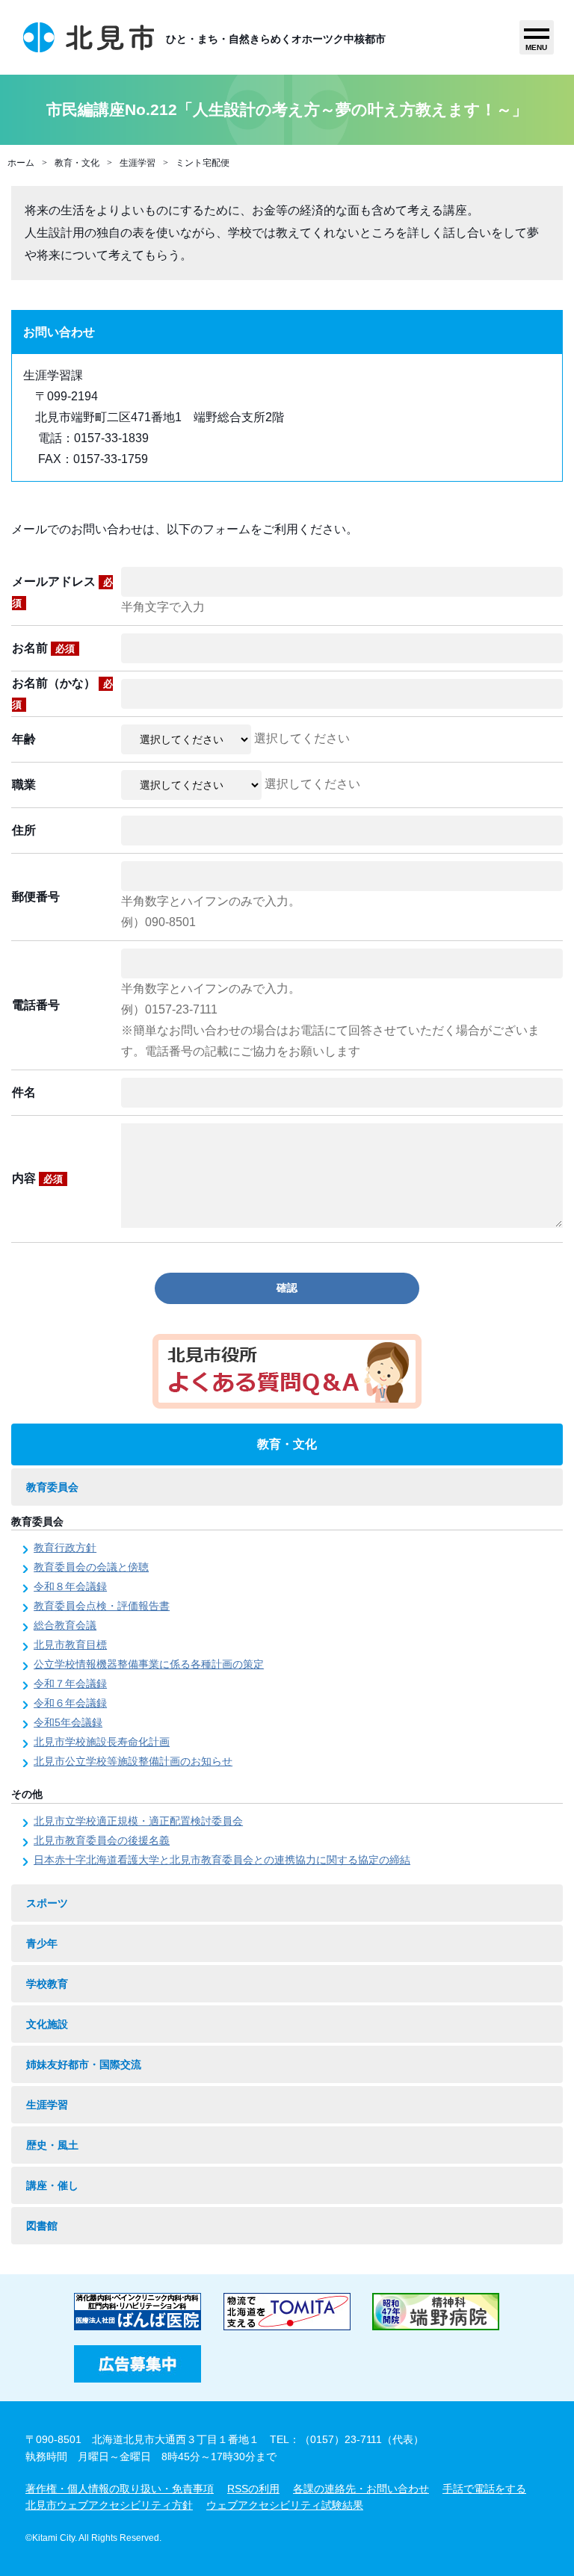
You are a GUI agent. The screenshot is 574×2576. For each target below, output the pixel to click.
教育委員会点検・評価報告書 (102, 1606)
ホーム (21, 163)
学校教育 (47, 1984)
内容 (37, 1178)
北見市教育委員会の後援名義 (102, 1840)
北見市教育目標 (70, 1645)
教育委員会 (52, 1487)
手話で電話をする (484, 2489)
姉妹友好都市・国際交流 (84, 2064)
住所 (24, 830)
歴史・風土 (52, 2145)
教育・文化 (77, 163)
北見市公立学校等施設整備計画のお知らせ (133, 1761)
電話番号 (36, 1005)
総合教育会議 (65, 1625)
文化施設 (47, 2024)
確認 (287, 1288)
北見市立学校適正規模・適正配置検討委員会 (138, 1821)
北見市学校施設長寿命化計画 (102, 1742)
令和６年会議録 (70, 1703)
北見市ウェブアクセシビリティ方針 (109, 2505)
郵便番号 (36, 897)
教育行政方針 (65, 1548)
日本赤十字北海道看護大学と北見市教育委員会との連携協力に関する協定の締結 (222, 1860)
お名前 (43, 648)
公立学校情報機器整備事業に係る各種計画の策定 (149, 1664)
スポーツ (47, 1903)
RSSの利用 (253, 2489)
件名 (24, 1092)
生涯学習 (138, 163)
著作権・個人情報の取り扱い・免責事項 (120, 2489)
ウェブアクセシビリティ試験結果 (285, 2505)
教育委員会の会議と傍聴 (91, 1567)
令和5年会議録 (68, 1722)
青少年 (42, 1943)
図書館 (42, 2226)
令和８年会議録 (70, 1586)
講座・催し (52, 2185)
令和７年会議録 (70, 1683)
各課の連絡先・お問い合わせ (361, 2489)
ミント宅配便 (203, 163)
